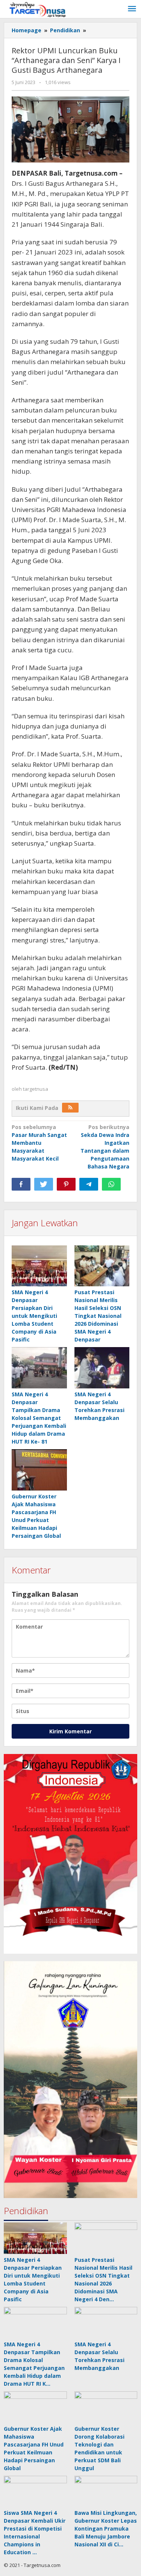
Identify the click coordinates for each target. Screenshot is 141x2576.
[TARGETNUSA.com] (38, 9)
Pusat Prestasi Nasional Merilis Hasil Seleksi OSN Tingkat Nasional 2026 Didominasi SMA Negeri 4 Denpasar (98, 1316)
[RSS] (70, 1108)
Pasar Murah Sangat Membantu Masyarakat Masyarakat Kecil (39, 1143)
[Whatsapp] (111, 1184)
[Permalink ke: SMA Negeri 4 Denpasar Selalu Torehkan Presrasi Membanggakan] (102, 1368)
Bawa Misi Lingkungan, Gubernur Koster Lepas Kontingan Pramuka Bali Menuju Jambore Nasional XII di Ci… (106, 2529)
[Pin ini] (66, 1184)
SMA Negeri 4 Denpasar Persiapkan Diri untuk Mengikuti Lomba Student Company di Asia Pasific (34, 1316)
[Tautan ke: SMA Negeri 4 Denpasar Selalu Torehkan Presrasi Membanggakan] (106, 2323)
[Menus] (132, 9)
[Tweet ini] (44, 1184)
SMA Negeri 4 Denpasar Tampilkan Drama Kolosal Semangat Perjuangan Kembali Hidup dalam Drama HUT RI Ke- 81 (39, 1418)
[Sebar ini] (21, 1184)
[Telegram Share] (89, 1184)
